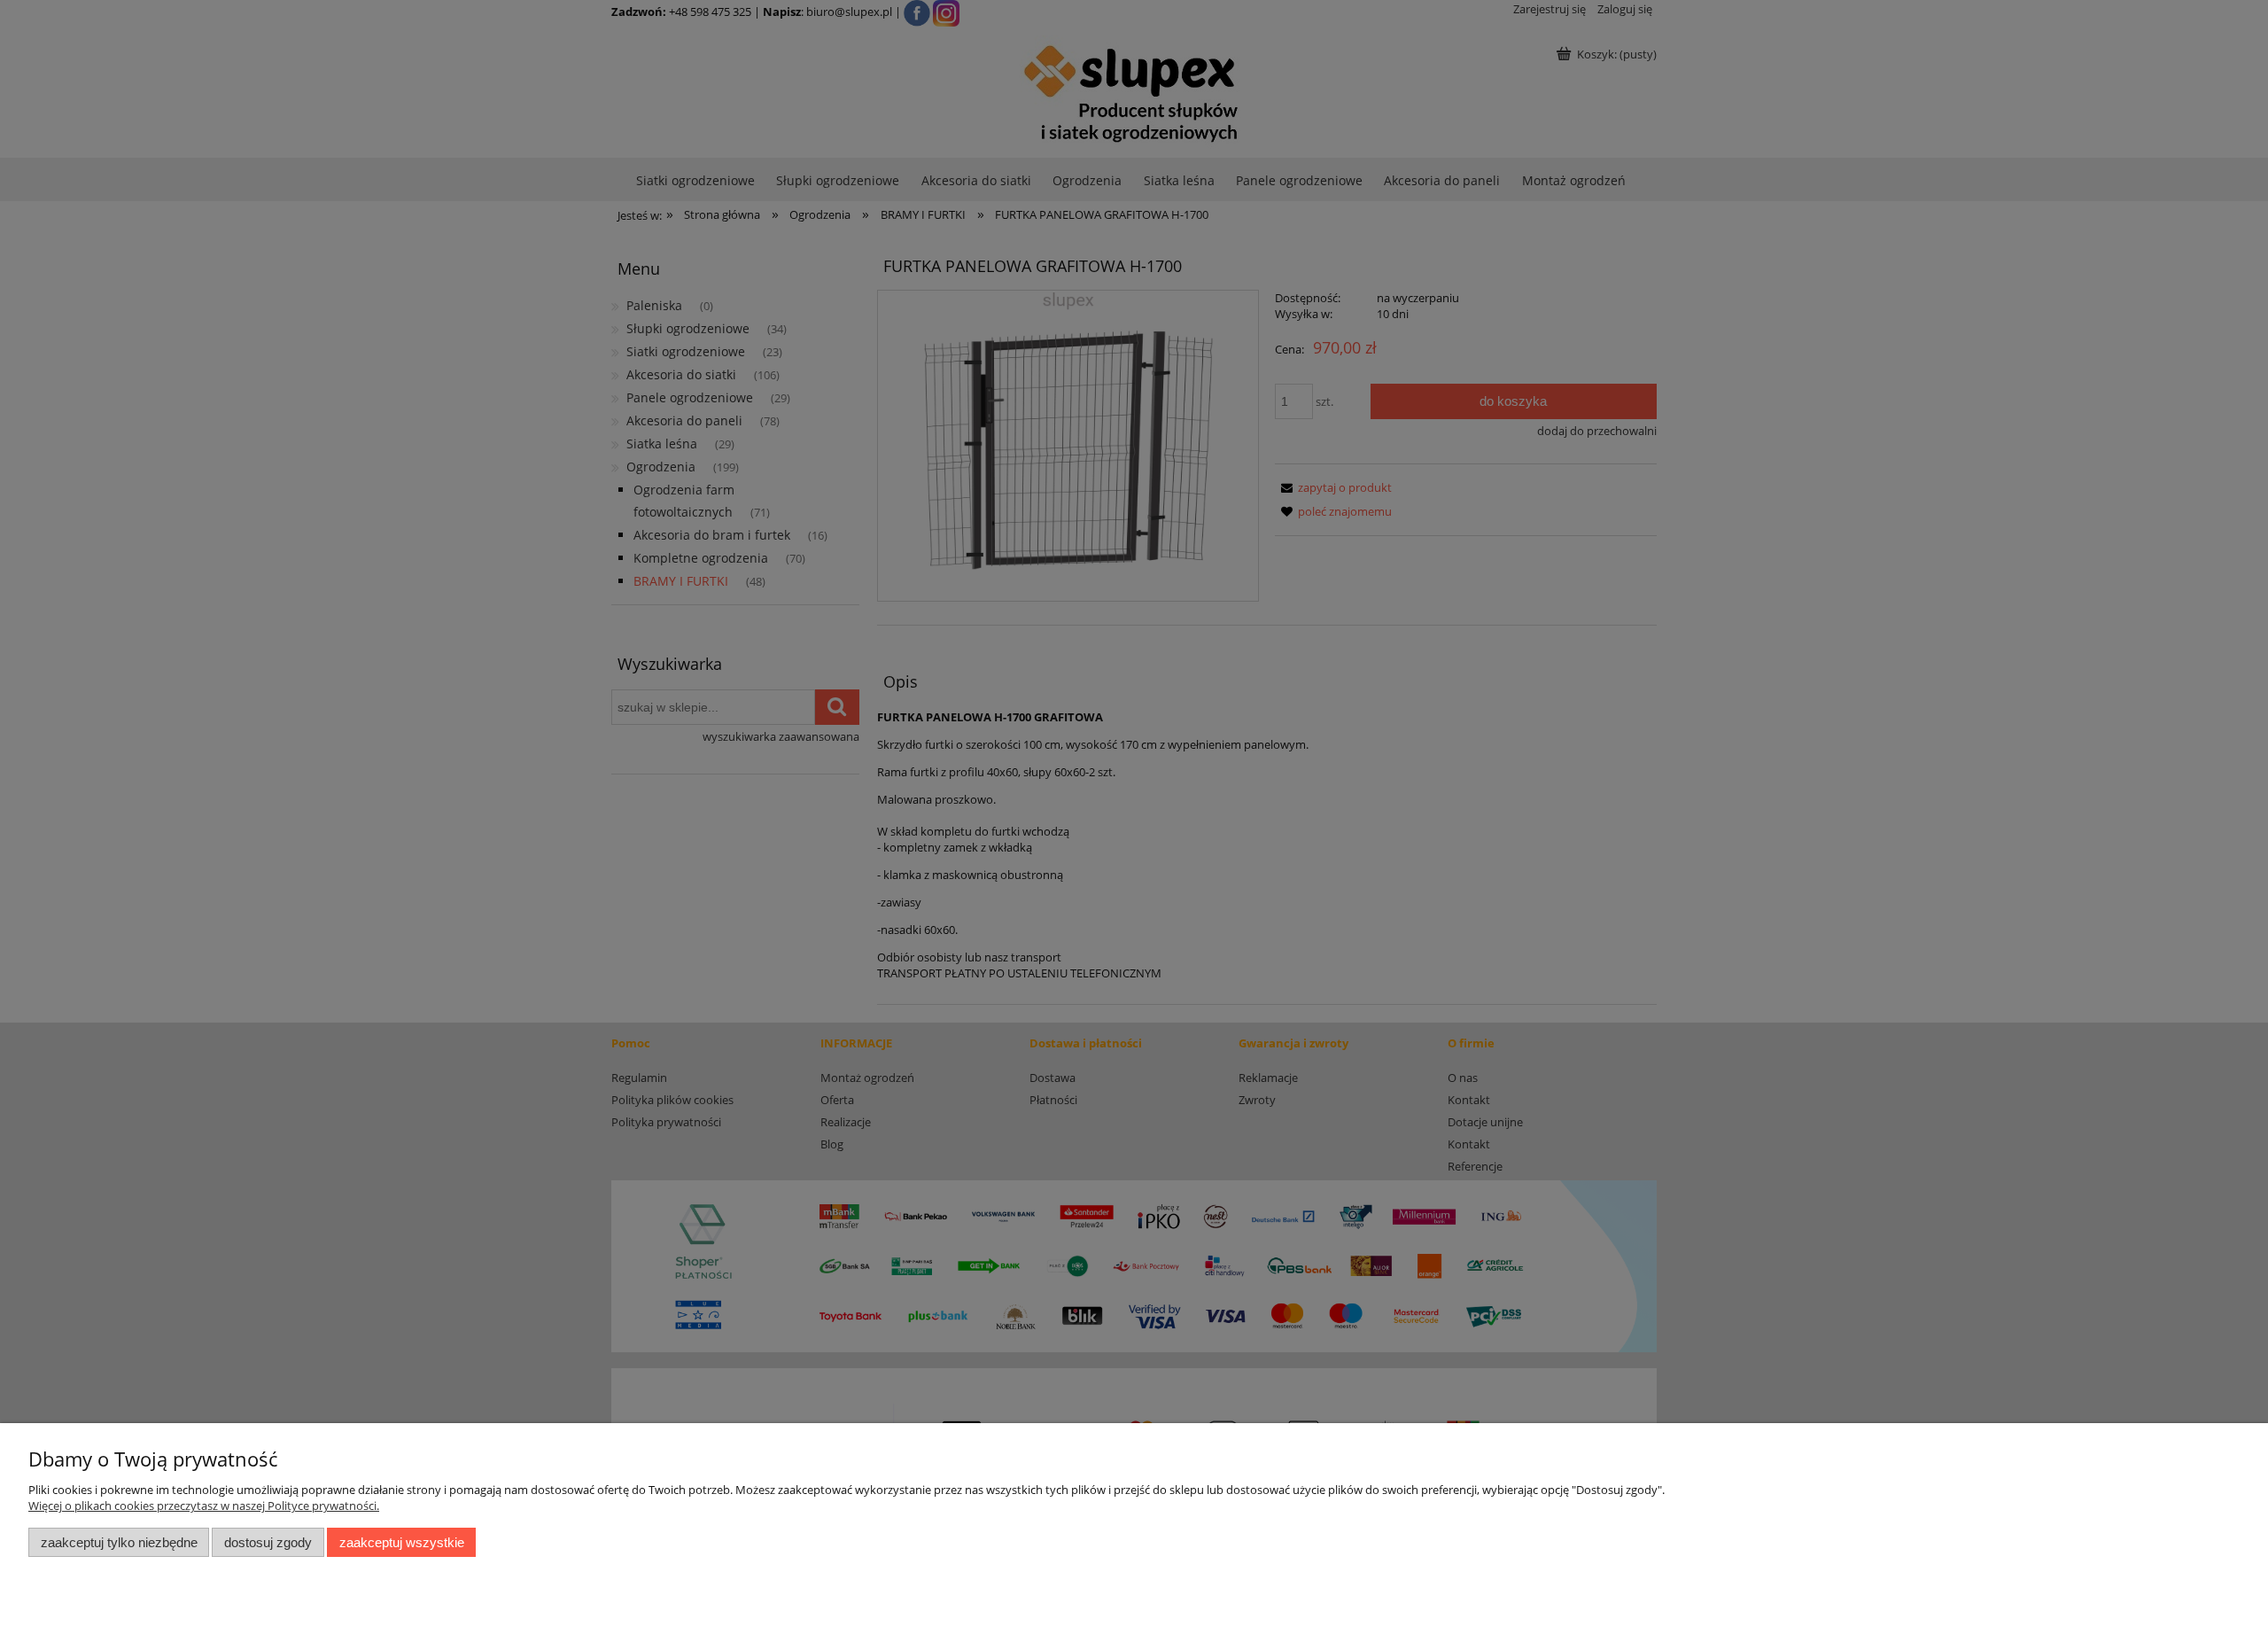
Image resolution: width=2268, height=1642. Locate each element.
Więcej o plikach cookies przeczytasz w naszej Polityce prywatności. (204, 1506)
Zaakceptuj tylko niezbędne (119, 1542)
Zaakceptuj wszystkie (402, 1542)
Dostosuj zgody (268, 1542)
